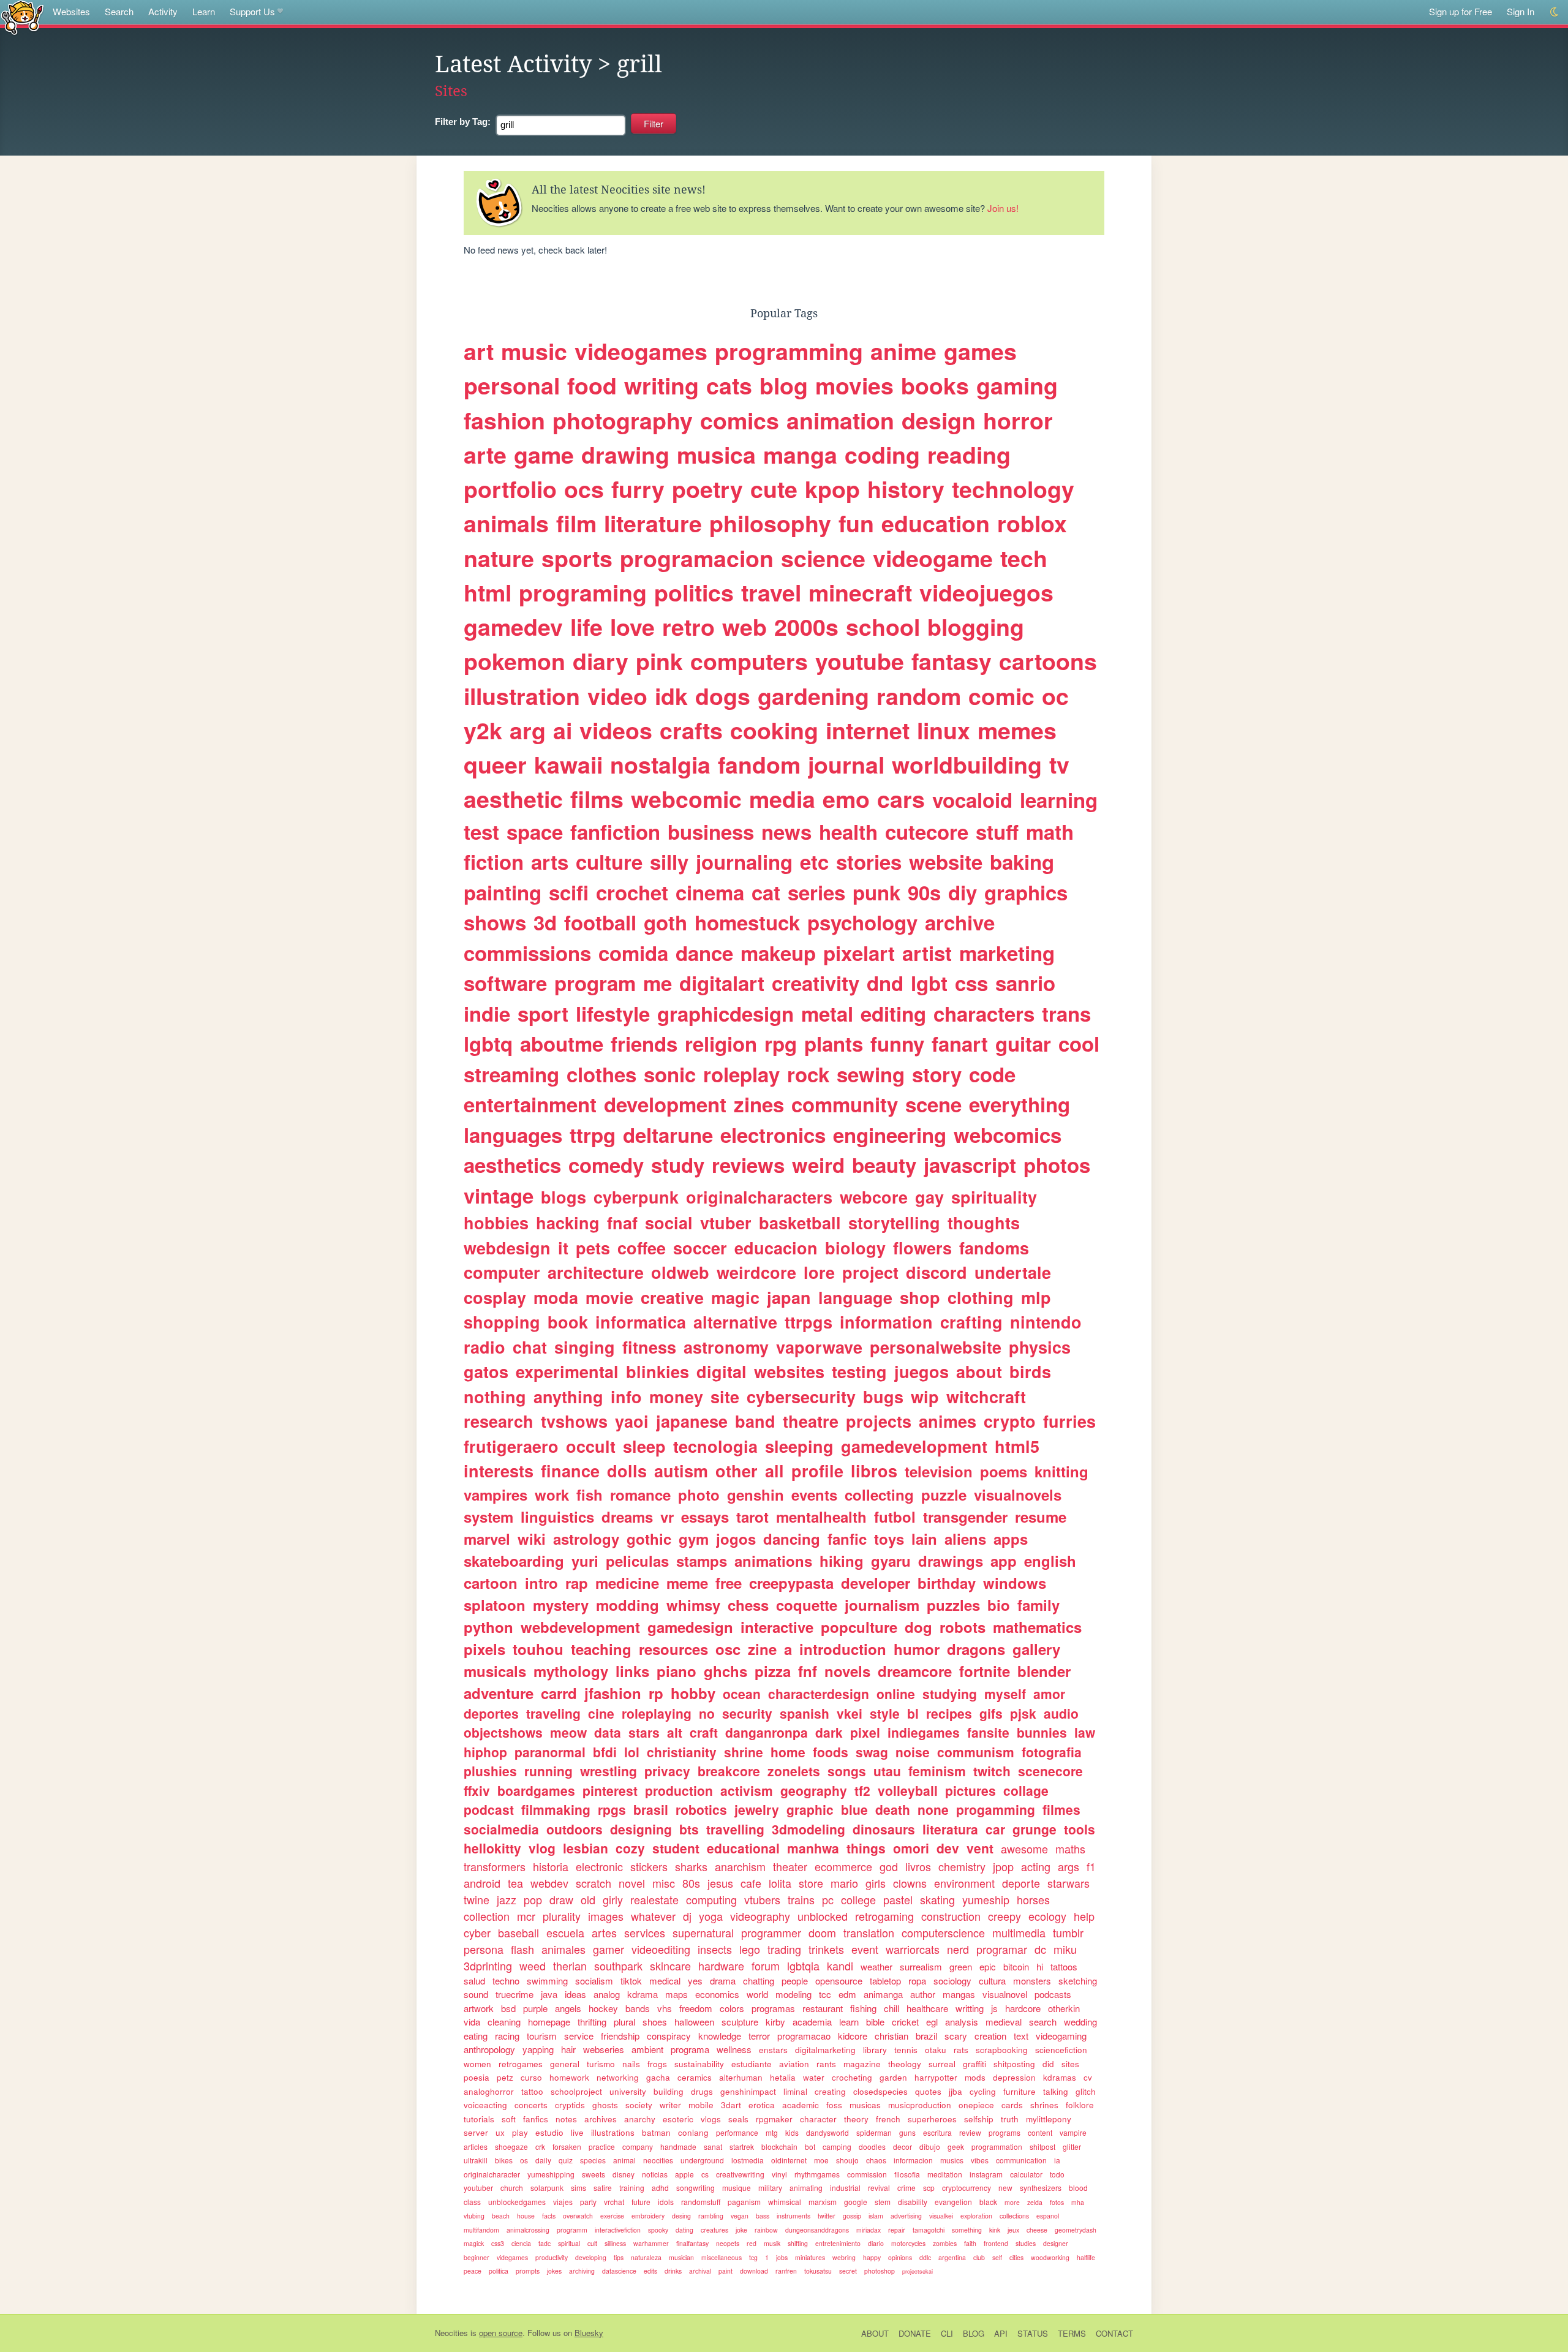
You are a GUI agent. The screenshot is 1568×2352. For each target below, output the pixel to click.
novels (847, 1671)
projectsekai (918, 2271)
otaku (936, 2050)
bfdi (605, 1752)
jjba (956, 2091)
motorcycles (908, 2243)
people (795, 1981)
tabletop (885, 1981)
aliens (965, 1539)
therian (570, 1966)
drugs (702, 2091)
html (488, 592)
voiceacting (485, 2105)
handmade (678, 2147)
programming (789, 351)
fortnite (985, 1671)
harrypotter (936, 2077)
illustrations (613, 2132)
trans (1066, 1013)
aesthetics (512, 1165)
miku (1065, 1949)
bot (810, 2147)
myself (1005, 1694)
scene (933, 1104)
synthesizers (1041, 2188)
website (946, 861)
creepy (1005, 1916)
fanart (960, 1043)
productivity (552, 2257)
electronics (773, 1135)
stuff (997, 831)
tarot (752, 1517)
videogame (933, 558)
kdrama (643, 1994)
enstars (773, 2050)
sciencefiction (1061, 2050)
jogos (736, 1539)
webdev (549, 1883)
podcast (489, 1809)
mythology (571, 1671)
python (488, 1627)
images (606, 1916)
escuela (565, 1932)
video (617, 696)
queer (495, 764)
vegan (740, 2216)
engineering (890, 1135)
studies (1026, 2243)
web (744, 627)
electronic (599, 1866)
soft (509, 2119)
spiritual (569, 2243)
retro (688, 627)
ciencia (521, 2243)
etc (814, 861)
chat (530, 1347)
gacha (658, 2077)
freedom (696, 2008)
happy (872, 2257)
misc (664, 1883)
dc (1040, 1949)
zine (762, 1649)
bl (913, 1713)
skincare (670, 1966)
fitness (649, 1347)
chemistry (962, 1866)
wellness (734, 2049)
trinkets (826, 1949)
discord (937, 1272)
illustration (522, 696)
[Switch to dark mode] (1555, 12)
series (816, 892)
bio (999, 1605)
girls (876, 1883)
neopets (728, 2243)
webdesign (507, 1248)
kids (792, 2132)
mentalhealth (821, 1517)
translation (869, 1932)
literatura (950, 1829)
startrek (742, 2147)
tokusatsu (818, 2271)
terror (759, 2036)
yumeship (986, 1899)
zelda (1035, 2202)
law (1085, 1732)
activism (747, 1790)
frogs (657, 2064)
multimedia (1019, 1932)
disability (913, 2202)
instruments (793, 2216)
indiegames (924, 1732)
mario (844, 1883)
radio (484, 1347)
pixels (484, 1649)
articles (476, 2147)
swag (872, 1752)
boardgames (536, 1790)
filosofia (907, 2174)
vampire (1073, 2132)
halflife (1086, 2257)
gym (694, 1539)
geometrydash (1076, 2230)
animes (948, 1421)
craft (704, 1732)
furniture (1020, 2091)
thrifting (592, 2022)
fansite (988, 1732)
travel (771, 592)
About (875, 2333)
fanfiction (615, 831)
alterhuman (741, 2077)
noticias (655, 2174)
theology (905, 2064)
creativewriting (740, 2174)
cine (601, 1713)
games (980, 351)
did (1048, 2064)
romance (640, 1494)
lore (819, 1272)
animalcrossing (528, 2230)
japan (789, 1297)
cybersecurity (801, 1396)
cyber (477, 1932)
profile (817, 1471)
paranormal (550, 1752)
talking (1056, 2091)
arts (550, 861)
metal (827, 1013)
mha (1078, 2202)
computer (502, 1272)
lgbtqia (803, 1966)
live (577, 2132)
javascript (970, 1165)
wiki (532, 1539)
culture (609, 861)
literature (653, 523)
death (893, 1809)
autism (681, 1471)
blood (1078, 2188)
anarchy (640, 2119)
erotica (762, 2105)
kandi (840, 1966)
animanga (883, 1994)
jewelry (757, 1809)
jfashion (613, 1693)
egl (932, 2022)
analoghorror (489, 2091)
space (535, 831)
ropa (917, 1981)
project (870, 1272)
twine (477, 1899)
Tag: (463, 122)
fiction (494, 861)
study (678, 1165)
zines (759, 1104)
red (752, 2243)
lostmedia (748, 2160)
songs (847, 1771)
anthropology (489, 2049)
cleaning (504, 2022)
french (888, 2119)
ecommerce (843, 1866)
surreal (942, 2064)
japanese (692, 1421)
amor (1049, 1694)
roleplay (741, 1074)
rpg (781, 1043)
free (729, 1583)
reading (969, 454)
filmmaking (556, 1809)
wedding (1080, 2022)
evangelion (953, 2202)
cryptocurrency (967, 2188)
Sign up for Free (1461, 11)
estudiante (752, 2064)
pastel (898, 1899)
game (544, 454)
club (979, 2257)
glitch (1086, 2091)
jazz (507, 1899)
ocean (742, 1694)
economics (717, 1994)
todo (1057, 2174)
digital (722, 1371)
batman (656, 2132)
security (747, 1713)
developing (591, 2257)
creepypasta (791, 1583)
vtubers (762, 1899)
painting (503, 892)
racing (507, 2036)
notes (566, 2119)
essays (705, 1517)
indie (487, 1013)
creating (830, 2091)
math (1050, 831)
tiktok (631, 1981)
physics (1040, 1347)
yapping (538, 2049)
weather (876, 1966)
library (875, 2050)
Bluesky (589, 2333)
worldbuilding (967, 764)
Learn (204, 11)
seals (738, 2119)
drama (723, 1981)
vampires (496, 1494)
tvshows (574, 1421)
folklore (1080, 2105)
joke (741, 2230)
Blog (974, 2333)
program (595, 983)
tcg (753, 2257)
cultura (992, 1981)
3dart (731, 2105)
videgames (512, 2257)
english (1050, 1561)
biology (855, 1248)
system (488, 1517)
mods (975, 2077)
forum (766, 1966)
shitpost (1042, 2147)
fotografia (1052, 1752)
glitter (1072, 2147)
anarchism (740, 1866)
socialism (594, 1981)
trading (784, 1949)
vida (472, 2022)
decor (903, 2147)
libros (874, 1471)
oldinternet (789, 2160)
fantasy (952, 661)
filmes (1061, 1809)
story (937, 1074)
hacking (568, 1223)
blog (784, 385)
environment (964, 1883)
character (818, 2119)
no (707, 1713)
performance (737, 2132)
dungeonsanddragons (817, 2230)
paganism (744, 2202)
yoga (711, 1916)
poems (1004, 1471)
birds (1030, 1371)
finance (570, 1471)
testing (859, 1371)
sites (1070, 2064)
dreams (627, 1517)
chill (891, 2008)
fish (590, 1494)
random (919, 696)
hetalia (783, 2077)
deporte (1021, 1883)
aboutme (562, 1043)
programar (1002, 1949)
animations (773, 1561)
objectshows (503, 1732)
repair (897, 2230)
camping (837, 2147)
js (994, 2008)
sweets (594, 2174)
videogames (641, 351)
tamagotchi (929, 2230)
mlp (1036, 1297)
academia (812, 2022)
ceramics (695, 2077)
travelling (735, 1829)
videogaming (1061, 2036)
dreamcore (915, 1671)
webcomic (686, 799)
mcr (526, 1916)
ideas (575, 1994)
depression (1014, 2077)
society (639, 2105)
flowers (922, 1248)
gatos (486, 1371)
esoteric (678, 2119)
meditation (945, 2174)
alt (675, 1732)
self (997, 2257)
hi (1040, 1966)
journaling (744, 861)
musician (681, 2257)
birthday (947, 1583)
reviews (748, 1165)
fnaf (622, 1223)
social (669, 1223)
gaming (1017, 385)
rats (961, 2050)
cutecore (927, 831)
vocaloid (972, 800)
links (632, 1671)
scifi (569, 892)
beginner (477, 2257)
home (788, 1752)
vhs (665, 2008)
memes (1017, 730)
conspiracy (669, 2036)
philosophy (770, 523)
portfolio (510, 489)
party (588, 2202)
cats (729, 385)
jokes (554, 2271)
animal (624, 2160)
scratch (594, 1883)
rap (577, 1583)
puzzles (953, 1605)
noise (913, 1752)
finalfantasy (692, 2243)
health (848, 831)
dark (829, 1732)
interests (499, 1471)
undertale (1013, 1272)
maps (677, 1994)
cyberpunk (636, 1197)
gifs (991, 1713)
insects (715, 1949)
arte (485, 454)
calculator (1026, 2174)
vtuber (726, 1223)
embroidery (648, 2216)
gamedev (513, 627)
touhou (538, 1649)
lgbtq (488, 1043)
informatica (641, 1322)
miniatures (810, 2257)
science (823, 558)
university (628, 2091)
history (906, 489)
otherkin (1064, 2008)
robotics (701, 1809)
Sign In (1521, 11)
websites (789, 1371)
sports (577, 558)
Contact (1114, 2333)
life (586, 627)
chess (748, 1605)
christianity (682, 1752)
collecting (879, 1494)
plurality (562, 1916)
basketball (800, 1223)
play (520, 2132)
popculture (859, 1627)
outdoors (575, 1829)
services (645, 1932)
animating (806, 2188)
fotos (1057, 2202)
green (961, 1966)
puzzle (944, 1494)
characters (984, 1013)
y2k (483, 730)
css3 (498, 2243)
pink (659, 661)
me (658, 983)
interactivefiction (618, 2230)
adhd (660, 2188)
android (482, 1883)
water (814, 2077)
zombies (945, 2243)
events (814, 1494)
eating (476, 2036)
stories (869, 861)
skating (937, 1899)
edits (650, 2271)
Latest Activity (513, 64)
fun (856, 523)
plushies (490, 1771)
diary (601, 661)
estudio (549, 2132)
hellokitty (492, 1848)
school (883, 627)
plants (834, 1043)
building (669, 2091)
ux (500, 2132)
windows (1015, 1583)
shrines (1044, 2105)
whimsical (785, 2202)
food (592, 385)
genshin (756, 1494)
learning (1059, 800)
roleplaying (657, 1713)
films (597, 799)
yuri (585, 1561)
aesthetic (513, 799)
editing (893, 1013)
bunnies (1042, 1732)
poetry (707, 489)
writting (970, 2008)
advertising (906, 2216)
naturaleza (646, 2257)
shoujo (847, 2160)
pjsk (1023, 1713)
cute (774, 489)
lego (750, 1949)
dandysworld (827, 2132)
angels (568, 2008)
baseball (518, 1932)
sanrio (1025, 983)
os (524, 2160)
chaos (876, 2160)
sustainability (699, 2064)
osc (728, 1649)
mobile (701, 2105)
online (896, 1694)
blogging (976, 627)
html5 (1017, 1446)
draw (561, 1899)
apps (1011, 1539)
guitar (1023, 1043)
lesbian (586, 1848)
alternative (735, 1322)
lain (924, 1539)
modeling (793, 1994)
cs (705, 2174)
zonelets (794, 1771)
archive (960, 922)
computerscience (943, 1932)
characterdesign (819, 1694)
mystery (561, 1605)
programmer (771, 1932)
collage (1026, 1790)
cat (766, 892)
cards (1012, 2105)
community (845, 1104)
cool (1079, 1043)
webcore (874, 1197)
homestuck (747, 922)
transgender (965, 1517)
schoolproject (576, 2091)
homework (569, 2077)
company (638, 2147)
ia (1057, 2160)
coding (882, 454)
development (665, 1104)
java (549, 1994)
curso (531, 2077)
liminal (795, 2091)
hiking (842, 1561)
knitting (1061, 1471)
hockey (603, 2008)
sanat (713, 2147)
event (865, 1949)
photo (699, 1494)
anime (903, 351)
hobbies (496, 1223)
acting (1036, 1866)
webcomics (1008, 1135)
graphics (1026, 892)
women (477, 2064)
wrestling (609, 1771)
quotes (928, 2091)
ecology (1047, 1916)
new (1005, 2188)
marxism (823, 2202)
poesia (477, 2077)
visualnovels (1018, 1494)
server (476, 2132)
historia (551, 1866)
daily (543, 2160)
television (939, 1471)
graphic (810, 1809)
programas (773, 2008)
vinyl (779, 2174)
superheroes (932, 2119)
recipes (949, 1713)
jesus (720, 1883)
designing (641, 1829)
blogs (563, 1197)
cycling (983, 2091)
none (933, 1809)
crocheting (852, 2077)
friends (644, 1043)
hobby (693, 1693)
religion (721, 1043)
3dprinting (488, 1966)
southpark (618, 1966)
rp (656, 1693)
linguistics (557, 1517)
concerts (531, 2105)
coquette (807, 1605)
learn (849, 2022)
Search (119, 11)
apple (684, 2174)
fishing (863, 2008)
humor (917, 1649)
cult (592, 2243)
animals (506, 523)
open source (501, 2333)
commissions (527, 953)
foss (834, 2105)
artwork (479, 2008)
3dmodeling (809, 1829)
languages (513, 1135)
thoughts (984, 1223)
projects (879, 1421)
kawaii (568, 764)
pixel (865, 1732)
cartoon (491, 1583)
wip (925, 1396)
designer (1056, 2243)
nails (631, 2064)
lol (632, 1752)
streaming (511, 1074)
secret (848, 2271)
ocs (584, 489)
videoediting (661, 1949)
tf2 (862, 1790)
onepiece (976, 2105)
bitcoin (1016, 1966)
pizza (773, 1671)
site (725, 1396)
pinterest (610, 1790)
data (608, 1732)
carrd (559, 1693)
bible (875, 2022)
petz (505, 2077)
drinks (673, 2271)
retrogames (521, 2064)
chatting (759, 1981)
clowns (910, 1883)
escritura (937, 2132)
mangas (959, 1994)
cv (1088, 2077)
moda (556, 1297)
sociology (952, 1981)
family (1038, 1605)
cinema (710, 892)
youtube (860, 661)
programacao (804, 2036)
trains (801, 1899)
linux (944, 730)
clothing (981, 1297)
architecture (596, 1272)
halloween (694, 2022)
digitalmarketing (825, 2050)
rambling (711, 2216)
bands (638, 2008)
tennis (906, 2050)
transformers (495, 1866)
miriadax (869, 2230)
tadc (545, 2243)
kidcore (853, 2036)
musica (716, 454)
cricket (905, 2022)
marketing (1007, 953)
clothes (601, 1074)
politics (694, 592)
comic (1001, 696)
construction (951, 1916)
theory (856, 2119)
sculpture (740, 2022)
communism (976, 1752)
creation (990, 2036)
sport (543, 1013)
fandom (759, 764)
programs (1005, 2132)
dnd (885, 983)
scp (929, 2188)
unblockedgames (517, 2202)
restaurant (823, 2008)
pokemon (514, 661)
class (472, 2202)
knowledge (720, 2036)
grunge (1035, 1829)
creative (672, 1297)
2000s (806, 627)
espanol (1048, 2216)
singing (585, 1347)
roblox (1032, 523)
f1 (1091, 1866)
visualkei (941, 2216)
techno (506, 1981)
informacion (913, 2160)
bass (763, 2216)
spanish (805, 1713)
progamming (996, 1809)
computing (711, 1899)
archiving (582, 2271)
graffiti (974, 2064)
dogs (723, 696)
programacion (697, 558)
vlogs (711, 2119)
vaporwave (819, 1347)
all (775, 1471)
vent (980, 1848)
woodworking (1050, 2257)
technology (1013, 489)
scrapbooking (1002, 2050)
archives (601, 2119)
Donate (915, 2333)
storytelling (894, 1223)
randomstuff (701, 2202)
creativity (816, 983)
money (676, 1396)
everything (1020, 1104)
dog (918, 1627)
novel (632, 1883)
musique (737, 2188)
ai (563, 730)
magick (474, 2243)
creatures (714, 2230)
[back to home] (22, 17)
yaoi (632, 1421)
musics (952, 2160)
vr (667, 1517)
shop (920, 1297)
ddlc (925, 2257)
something (967, 2230)
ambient (647, 2049)
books (935, 385)
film (576, 523)
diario (876, 2243)
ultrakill (476, 2160)
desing (681, 2216)
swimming (547, 1981)
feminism (937, 1771)
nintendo (1046, 1322)
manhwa (813, 1848)
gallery (1036, 1649)
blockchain (779, 2147)
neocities (658, 2160)
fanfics (536, 2119)
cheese (1037, 2230)
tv (1059, 764)
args (1069, 1866)
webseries (604, 2049)
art (479, 351)
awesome (1024, 1849)
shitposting (1014, 2064)
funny (897, 1043)
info (626, 1396)
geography (814, 1790)
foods (831, 1752)
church (512, 2188)
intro (541, 1583)
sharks (691, 1866)
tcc (825, 1994)
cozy (630, 1848)
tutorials (479, 2119)
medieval (1004, 2022)
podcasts (1053, 1994)
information (886, 1322)
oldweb (680, 1272)
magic (735, 1297)
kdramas (1060, 2077)
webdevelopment (580, 1627)
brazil (926, 2036)
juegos (922, 1371)
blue (854, 1809)
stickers (649, 1866)
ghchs (726, 1671)
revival (879, 2188)
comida (633, 953)
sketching (1078, 1981)
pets (593, 1248)
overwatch (578, 2216)
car (995, 1829)
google (856, 2202)
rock (808, 1074)
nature (499, 558)
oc (1055, 696)
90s (924, 892)
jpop (1003, 1866)
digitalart (722, 983)
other (737, 1471)
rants (826, 2064)
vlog (542, 1848)
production (679, 1790)
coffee (642, 1248)
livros (918, 1866)
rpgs (612, 1809)
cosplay (495, 1297)
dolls (627, 1471)
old (588, 1899)
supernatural (703, 1932)
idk (671, 696)
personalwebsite (936, 1347)
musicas (865, 2105)
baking (1022, 861)
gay (929, 1197)
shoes (655, 2022)
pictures (971, 1790)
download (754, 2271)
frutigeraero (511, 1446)
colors (732, 2008)
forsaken (567, 2147)
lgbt (929, 983)
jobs (782, 2257)
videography (760, 1916)
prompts (528, 2271)
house (526, 2216)
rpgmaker (774, 2119)
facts (549, 2216)
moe (821, 2160)
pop (533, 1899)
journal (846, 764)
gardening (813, 696)
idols (666, 2202)
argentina (952, 2257)
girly (613, 1899)
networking (618, 2077)
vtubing (474, 2216)
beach (501, 2216)
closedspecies (880, 2091)
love (632, 627)
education (936, 523)
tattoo (532, 2091)
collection (487, 1916)
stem (883, 2202)
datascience (619, 2271)
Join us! (1003, 208)
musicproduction (920, 2105)
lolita (780, 1883)
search (1043, 2022)
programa (690, 2049)
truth (1010, 2119)
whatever (653, 1916)
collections (1014, 2216)
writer (670, 2105)
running (548, 1771)
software (505, 983)
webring (844, 2257)
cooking (774, 730)
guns (907, 2132)
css (971, 983)
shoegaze (511, 2147)
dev (948, 1848)
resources (673, 1649)
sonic (670, 1074)
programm (572, 2230)
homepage (549, 2022)
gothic (649, 1539)
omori (911, 1848)
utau (887, 1771)
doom (822, 1932)
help (1084, 1916)
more (1012, 2202)
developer (876, 1583)
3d (545, 922)
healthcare (927, 2008)
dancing (792, 1539)
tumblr (1068, 1932)
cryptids (570, 2105)
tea (515, 1883)
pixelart (859, 953)
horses (1033, 1899)
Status (1033, 2333)
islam (876, 2216)
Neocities (451, 2333)
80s (691, 1883)
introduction (843, 1649)
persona (484, 1949)
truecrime (514, 1994)
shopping (502, 1322)
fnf (808, 1671)
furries (1069, 1421)
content (1040, 2132)
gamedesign (690, 1627)
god (889, 1866)
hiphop (485, 1752)
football (600, 922)
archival (700, 2271)
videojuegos (986, 592)
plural (624, 2022)
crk (540, 2147)
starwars (1069, 1883)
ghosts (605, 2105)
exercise (612, 2216)
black (988, 2202)
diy (963, 892)
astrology (586, 1539)
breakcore (729, 1771)
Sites (451, 91)
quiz (566, 2160)
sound (476, 1994)
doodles (872, 2147)
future (641, 2202)
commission (867, 2174)
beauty (884, 1165)
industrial (845, 2188)
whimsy (693, 1605)
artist (927, 953)
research (499, 1421)
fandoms (994, 1248)
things (866, 1848)
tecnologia (715, 1446)
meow (568, 1732)
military (770, 2188)
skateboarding (514, 1561)
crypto (1010, 1421)
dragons (976, 1649)
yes (695, 1981)
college (858, 1899)
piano (677, 1671)
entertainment (530, 1104)
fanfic (847, 1539)
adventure (499, 1693)
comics (740, 420)
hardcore (1023, 2008)
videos (616, 730)
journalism (882, 1605)
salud (474, 1981)
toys (889, 1539)
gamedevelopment (914, 1446)
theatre (811, 1421)
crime (907, 2188)
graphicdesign (726, 1013)
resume (1041, 1517)
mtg (772, 2132)
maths (1070, 1849)
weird (818, 1165)
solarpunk (547, 2188)
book (568, 1322)
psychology (862, 922)
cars (901, 799)
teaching (601, 1649)
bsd (508, 2008)
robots (963, 1627)
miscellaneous (722, 2257)
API (1001, 2333)
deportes (491, 1713)
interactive (777, 1627)
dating (684, 2230)
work (552, 1494)
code (992, 1074)
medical (665, 1981)
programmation (997, 2147)
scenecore (1050, 1771)
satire (603, 2188)
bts (689, 1829)
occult (591, 1446)
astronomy (726, 1347)
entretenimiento (838, 2243)
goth (665, 922)
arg (528, 730)
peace (473, 2271)
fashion (504, 420)
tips (619, 2257)
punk (876, 892)
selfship (979, 2119)
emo (846, 799)
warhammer (651, 2243)
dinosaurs (884, 1829)
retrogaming (884, 1916)
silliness (615, 2243)
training (632, 2188)
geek (956, 2147)
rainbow (766, 2230)
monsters (1032, 1981)
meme (687, 1583)
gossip (852, 2216)
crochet (632, 892)
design (939, 420)
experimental (567, 1371)
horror (1018, 420)
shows (495, 922)
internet (868, 730)
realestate (654, 1899)
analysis (962, 2022)
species (593, 2160)
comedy (606, 1165)
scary (956, 2036)
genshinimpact (748, 2091)
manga (800, 454)
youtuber (478, 2188)
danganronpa (767, 1732)
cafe (751, 1883)
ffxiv (477, 1790)
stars (644, 1732)
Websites (71, 11)
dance (704, 953)
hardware (721, 1966)
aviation (794, 2064)
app (1004, 1561)
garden (893, 2077)
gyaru (891, 1561)
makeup (778, 953)
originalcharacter (492, 2174)
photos (1057, 1165)
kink (995, 2230)
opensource (839, 1981)
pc (828, 1899)
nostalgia (660, 764)
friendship (620, 2036)
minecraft (860, 592)
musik (772, 2243)
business (711, 831)
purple (535, 2008)
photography (623, 420)
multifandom (481, 2230)
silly (669, 861)
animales (563, 1949)
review (970, 2132)
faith (970, 2243)
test (481, 831)
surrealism (921, 1966)
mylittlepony (1049, 2119)
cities (1016, 2257)
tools (1080, 1829)
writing (661, 385)
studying (950, 1694)
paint (726, 2271)
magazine (862, 2064)
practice (602, 2147)
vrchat (614, 2202)
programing (583, 592)
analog (607, 1994)
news (786, 831)
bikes (504, 2160)
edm (847, 1994)
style (885, 1713)
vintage (499, 1195)
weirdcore (756, 1272)
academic (801, 2105)
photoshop (880, 2271)
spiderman (874, 2132)
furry (638, 489)
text (1021, 2036)
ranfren (786, 2271)
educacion (776, 1248)
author (923, 1994)
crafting (971, 1322)
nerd (958, 1949)
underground (702, 2160)
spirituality (994, 1197)
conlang (693, 2132)
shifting (798, 2243)
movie (609, 1297)
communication (1021, 2160)
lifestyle (613, 1013)
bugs (883, 1396)
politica (499, 2271)
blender (1044, 1671)
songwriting (695, 2188)
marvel (487, 1539)
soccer (700, 1248)
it (563, 1248)
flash (522, 1949)
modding (628, 1605)
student (676, 1848)
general (565, 2064)
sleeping (799, 1446)
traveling (553, 1713)
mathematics (1037, 1627)
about (979, 1371)
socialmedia (501, 1829)
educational (743, 1848)
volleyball (908, 1790)
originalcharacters (759, 1197)
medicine (627, 1583)
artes (604, 1932)
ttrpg (593, 1135)
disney (624, 2174)
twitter (827, 2216)
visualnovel (1005, 1994)
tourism (542, 2036)
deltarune (668, 1135)
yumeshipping (551, 2174)
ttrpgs (809, 1322)
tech (1024, 558)
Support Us (252, 11)
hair (568, 2049)
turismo (601, 2064)
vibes (980, 2160)
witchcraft (986, 1396)
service (579, 2036)
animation (840, 420)
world (757, 1994)
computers (749, 661)
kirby (775, 2022)
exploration (976, 2216)
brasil (651, 1809)
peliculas (637, 1561)
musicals (495, 1671)
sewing (871, 1074)
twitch (992, 1771)
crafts (691, 730)
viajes (563, 2202)
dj (687, 1916)
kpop (832, 489)
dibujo (930, 2147)
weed (533, 1966)
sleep (644, 1446)
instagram (986, 2174)
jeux (1013, 2230)
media (782, 799)
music (534, 351)
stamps (702, 1561)
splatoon (495, 1605)
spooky (658, 2230)
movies (854, 385)
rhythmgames (817, 2174)
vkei (850, 1713)
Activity (163, 11)
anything (568, 1396)
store (811, 1883)
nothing (495, 1396)
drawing (625, 454)
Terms (1072, 2333)
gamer (609, 1949)
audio (1061, 1713)
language (855, 1297)
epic (988, 1966)
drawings (951, 1561)
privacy (667, 1771)
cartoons (1048, 661)
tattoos (1064, 1966)
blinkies (658, 1371)
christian (891, 2036)
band (755, 1421)
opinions (900, 2257)
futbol (895, 1517)
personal (512, 385)
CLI (947, 2333)
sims (579, 2188)
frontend (996, 2243)
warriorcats (913, 1949)
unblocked (823, 1916)
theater (790, 1866)
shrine (744, 1752)
